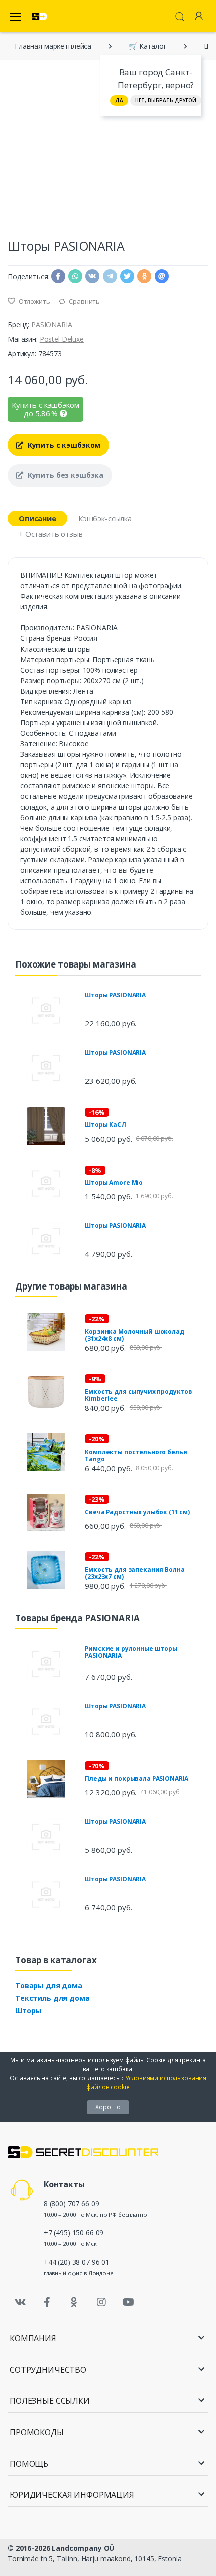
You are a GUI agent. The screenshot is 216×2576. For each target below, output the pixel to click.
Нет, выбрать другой (166, 100)
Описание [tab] (37, 518)
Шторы (28, 2010)
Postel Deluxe (62, 339)
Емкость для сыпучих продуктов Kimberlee (139, 1395)
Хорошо (108, 2107)
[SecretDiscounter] (39, 16)
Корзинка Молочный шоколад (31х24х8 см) (134, 1335)
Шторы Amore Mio (114, 1182)
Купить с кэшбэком (63, 445)
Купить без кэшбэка (65, 475)
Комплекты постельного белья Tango (136, 1455)
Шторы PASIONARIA (115, 995)
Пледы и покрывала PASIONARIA (137, 1778)
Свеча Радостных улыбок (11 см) (137, 1512)
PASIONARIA (52, 324)
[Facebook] (47, 2302)
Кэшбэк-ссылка (105, 518)
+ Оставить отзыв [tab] (51, 534)
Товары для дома (49, 1985)
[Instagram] (101, 2302)
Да (119, 100)
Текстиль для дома (52, 1998)
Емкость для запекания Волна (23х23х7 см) (135, 1573)
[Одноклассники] (74, 2302)
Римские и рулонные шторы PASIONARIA (131, 1652)
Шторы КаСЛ (105, 1125)
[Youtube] (128, 2302)
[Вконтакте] (20, 2302)
